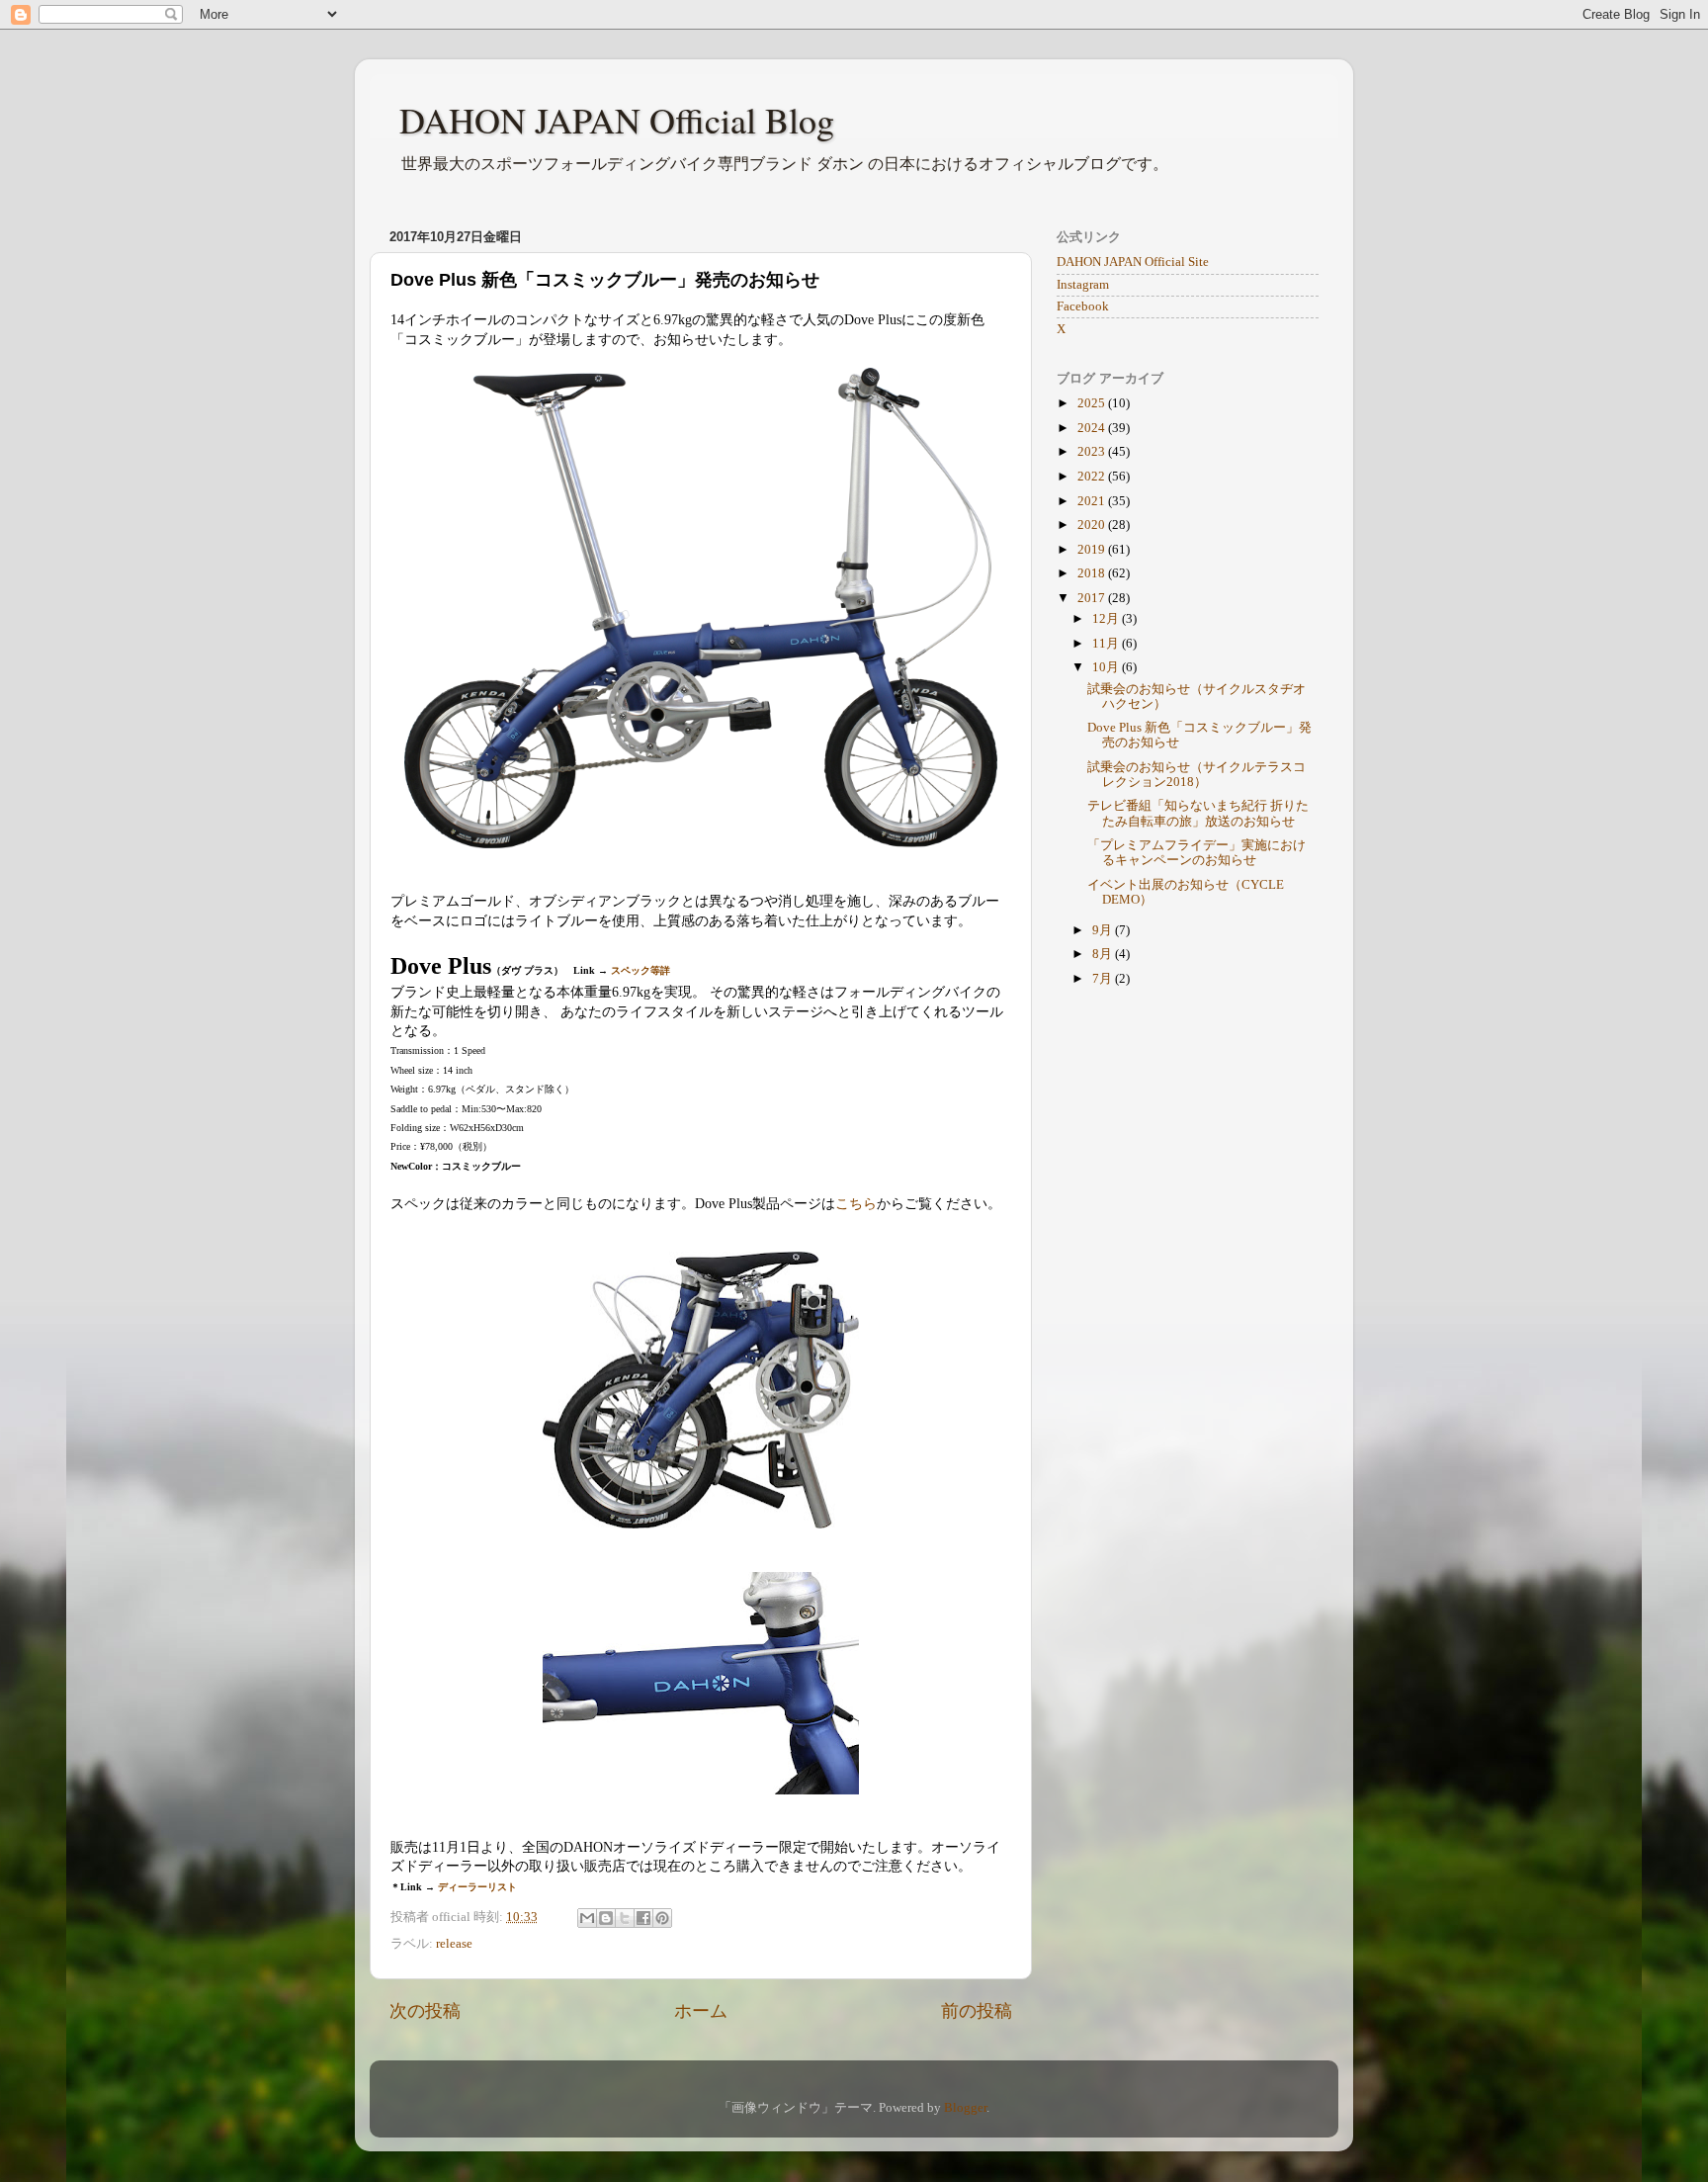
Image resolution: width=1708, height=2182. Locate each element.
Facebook (1083, 306)
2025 (1093, 403)
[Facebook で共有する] (643, 1918)
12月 (1107, 619)
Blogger (965, 2108)
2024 (1093, 428)
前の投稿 (977, 2011)
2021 (1093, 501)
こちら (856, 1204)
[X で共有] (625, 1918)
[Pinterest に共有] (662, 1918)
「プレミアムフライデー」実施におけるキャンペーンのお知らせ (1196, 853)
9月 (1104, 930)
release (454, 1944)
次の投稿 (425, 2011)
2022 (1093, 477)
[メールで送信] (587, 1918)
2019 (1093, 550)
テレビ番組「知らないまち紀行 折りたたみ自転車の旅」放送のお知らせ (1198, 813)
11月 (1107, 644)
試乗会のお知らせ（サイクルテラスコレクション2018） (1196, 775)
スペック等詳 (640, 970)
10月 (1107, 667)
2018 (1093, 573)
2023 (1093, 452)
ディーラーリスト (477, 1887)
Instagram (1083, 285)
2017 (1093, 598)
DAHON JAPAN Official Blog (617, 120)
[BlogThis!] (606, 1918)
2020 (1093, 525)
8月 (1104, 954)
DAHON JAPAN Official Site (1133, 262)
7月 (1104, 979)
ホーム (701, 2011)
